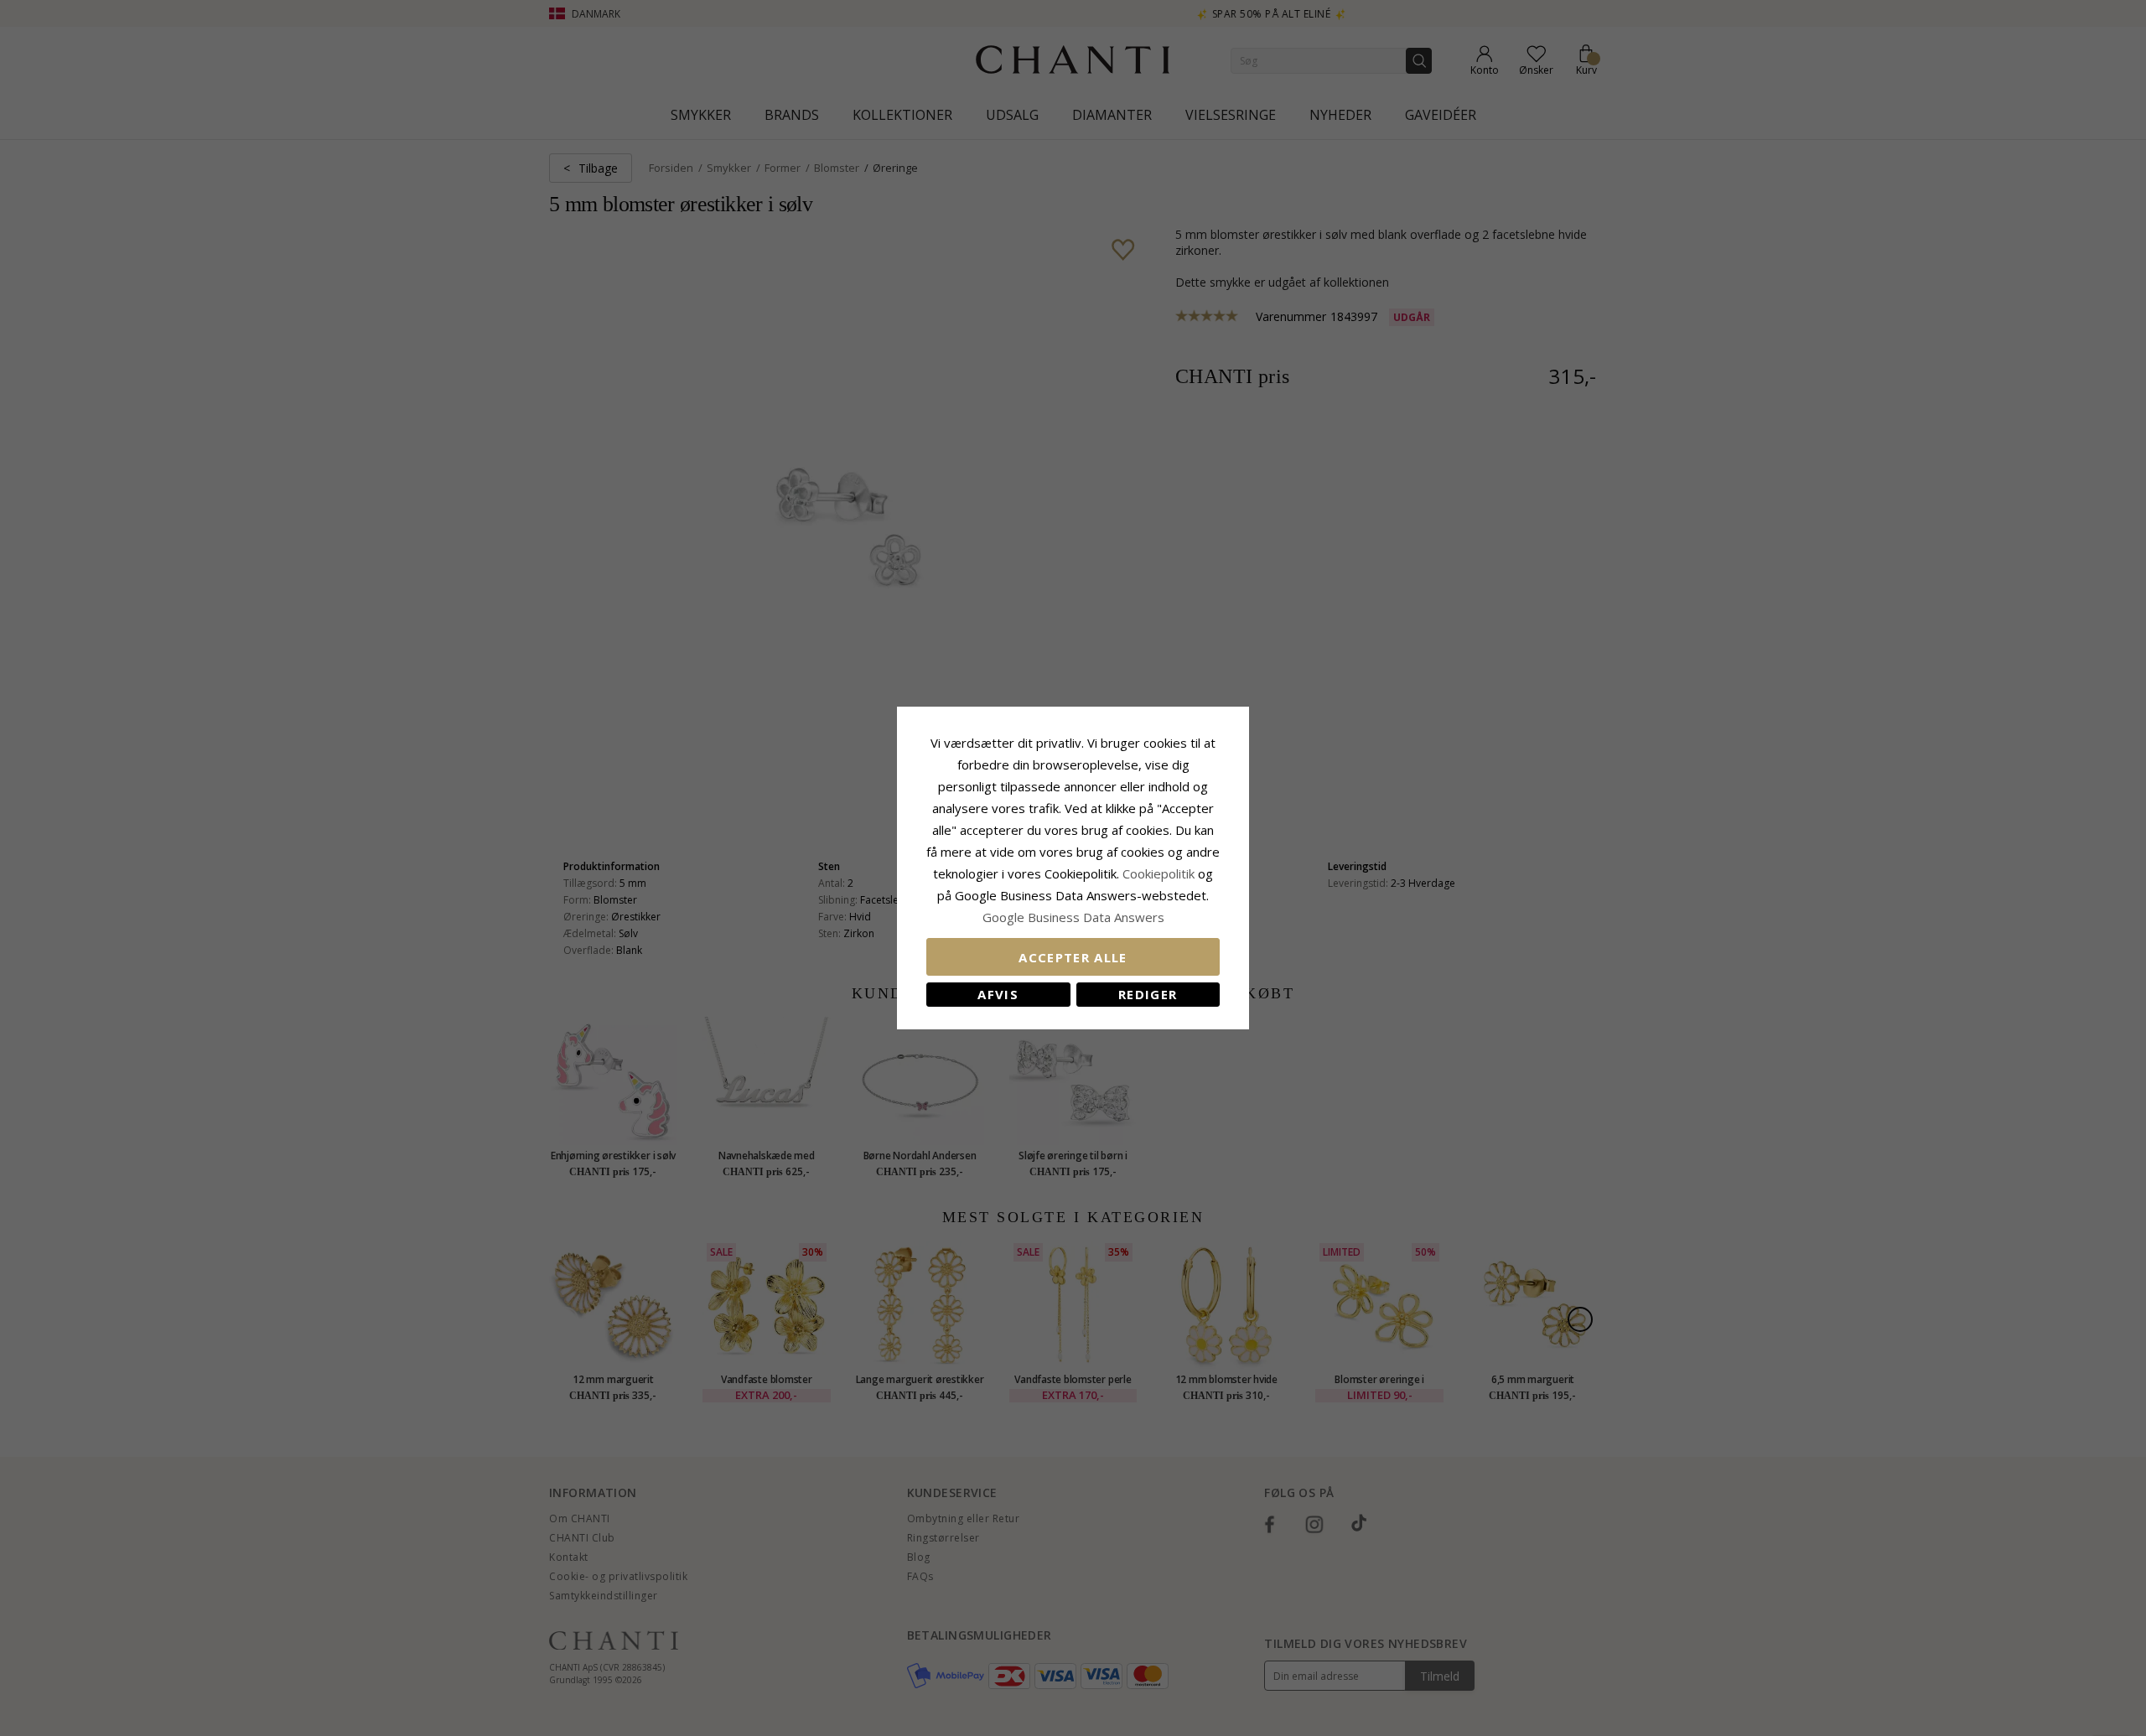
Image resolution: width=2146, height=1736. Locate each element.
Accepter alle (1073, 957)
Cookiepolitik (1159, 873)
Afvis (998, 994)
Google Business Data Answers (1073, 917)
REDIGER (1148, 994)
